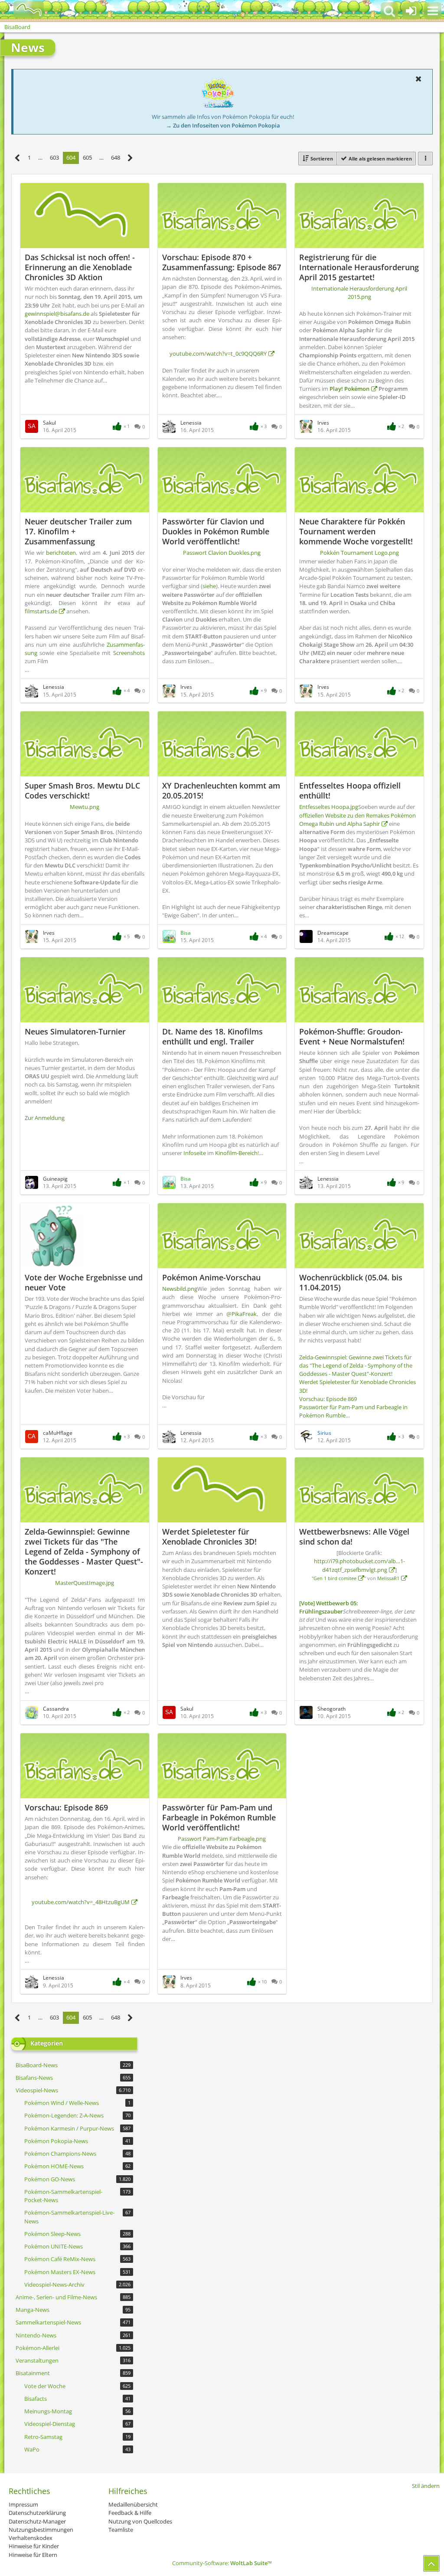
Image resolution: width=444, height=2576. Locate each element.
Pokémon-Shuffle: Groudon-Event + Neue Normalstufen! (352, 1036)
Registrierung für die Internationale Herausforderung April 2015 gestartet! (359, 267)
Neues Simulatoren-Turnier (75, 1031)
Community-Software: (222, 2563)
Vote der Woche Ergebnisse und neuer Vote (84, 1282)
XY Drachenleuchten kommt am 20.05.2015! (221, 790)
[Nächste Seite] (130, 158)
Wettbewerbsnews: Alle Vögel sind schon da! (354, 1537)
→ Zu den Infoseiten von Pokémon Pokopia (223, 125)
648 (116, 157)
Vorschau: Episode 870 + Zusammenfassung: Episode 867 (222, 262)
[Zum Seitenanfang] (431, 2563)
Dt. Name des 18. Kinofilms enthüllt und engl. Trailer (212, 1036)
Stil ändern (426, 2486)
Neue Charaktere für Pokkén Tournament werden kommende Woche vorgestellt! (356, 531)
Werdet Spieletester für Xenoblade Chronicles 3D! (209, 1537)
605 (87, 157)
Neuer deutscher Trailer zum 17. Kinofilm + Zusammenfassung (78, 531)
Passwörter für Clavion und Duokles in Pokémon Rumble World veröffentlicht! (216, 531)
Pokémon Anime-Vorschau (211, 1277)
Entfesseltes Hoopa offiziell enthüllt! (350, 790)
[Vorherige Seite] (18, 158)
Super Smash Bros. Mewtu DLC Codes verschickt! (82, 790)
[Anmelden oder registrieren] (411, 11)
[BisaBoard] (23, 10)
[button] (433, 11)
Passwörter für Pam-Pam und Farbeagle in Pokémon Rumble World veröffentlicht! (219, 1817)
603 (54, 157)
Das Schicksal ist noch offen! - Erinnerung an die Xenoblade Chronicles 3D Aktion (80, 267)
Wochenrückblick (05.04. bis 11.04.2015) (351, 1282)
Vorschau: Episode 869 (66, 1807)
